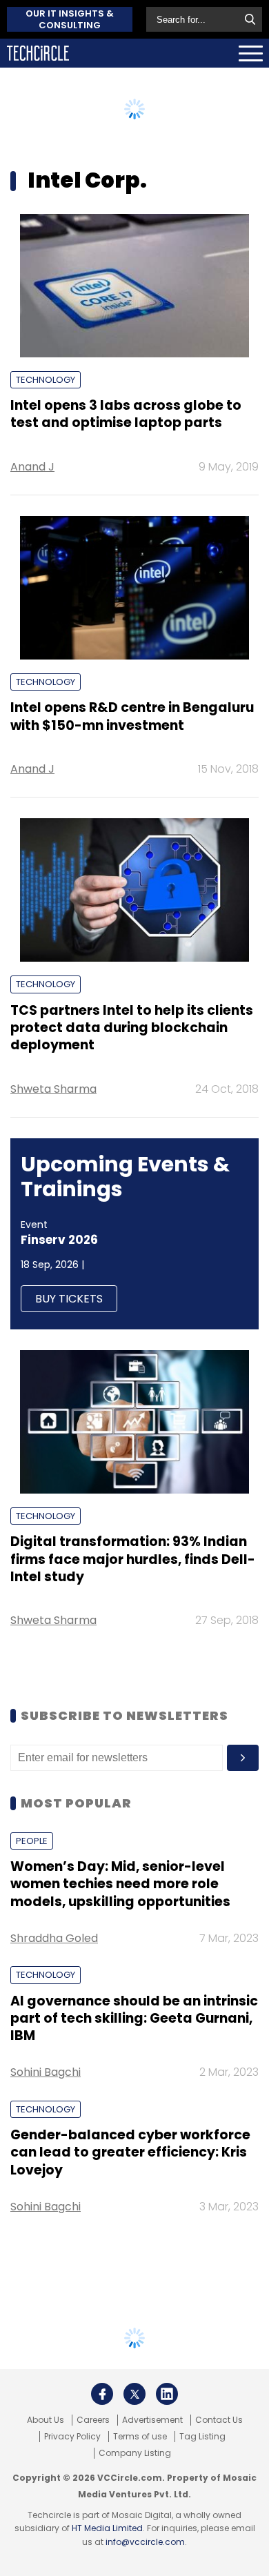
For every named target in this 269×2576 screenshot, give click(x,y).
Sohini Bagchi (46, 2072)
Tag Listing (202, 2437)
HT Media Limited (107, 2528)
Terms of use (140, 2437)
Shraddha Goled (54, 1938)
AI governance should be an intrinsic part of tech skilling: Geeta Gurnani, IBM (134, 2019)
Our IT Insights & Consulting (70, 19)
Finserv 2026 (59, 1240)
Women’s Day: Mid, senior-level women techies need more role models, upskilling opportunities (120, 1884)
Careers (93, 2420)
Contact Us (219, 2420)
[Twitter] (134, 2394)
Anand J (32, 467)
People (32, 1841)
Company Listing (135, 2453)
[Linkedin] (167, 2394)
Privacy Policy (72, 2437)
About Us (46, 2420)
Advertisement (152, 2420)
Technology (46, 380)
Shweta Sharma (53, 1089)
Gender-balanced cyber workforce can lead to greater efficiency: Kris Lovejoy (130, 2152)
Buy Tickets (69, 1299)
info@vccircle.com (145, 2542)
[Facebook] (102, 2394)
